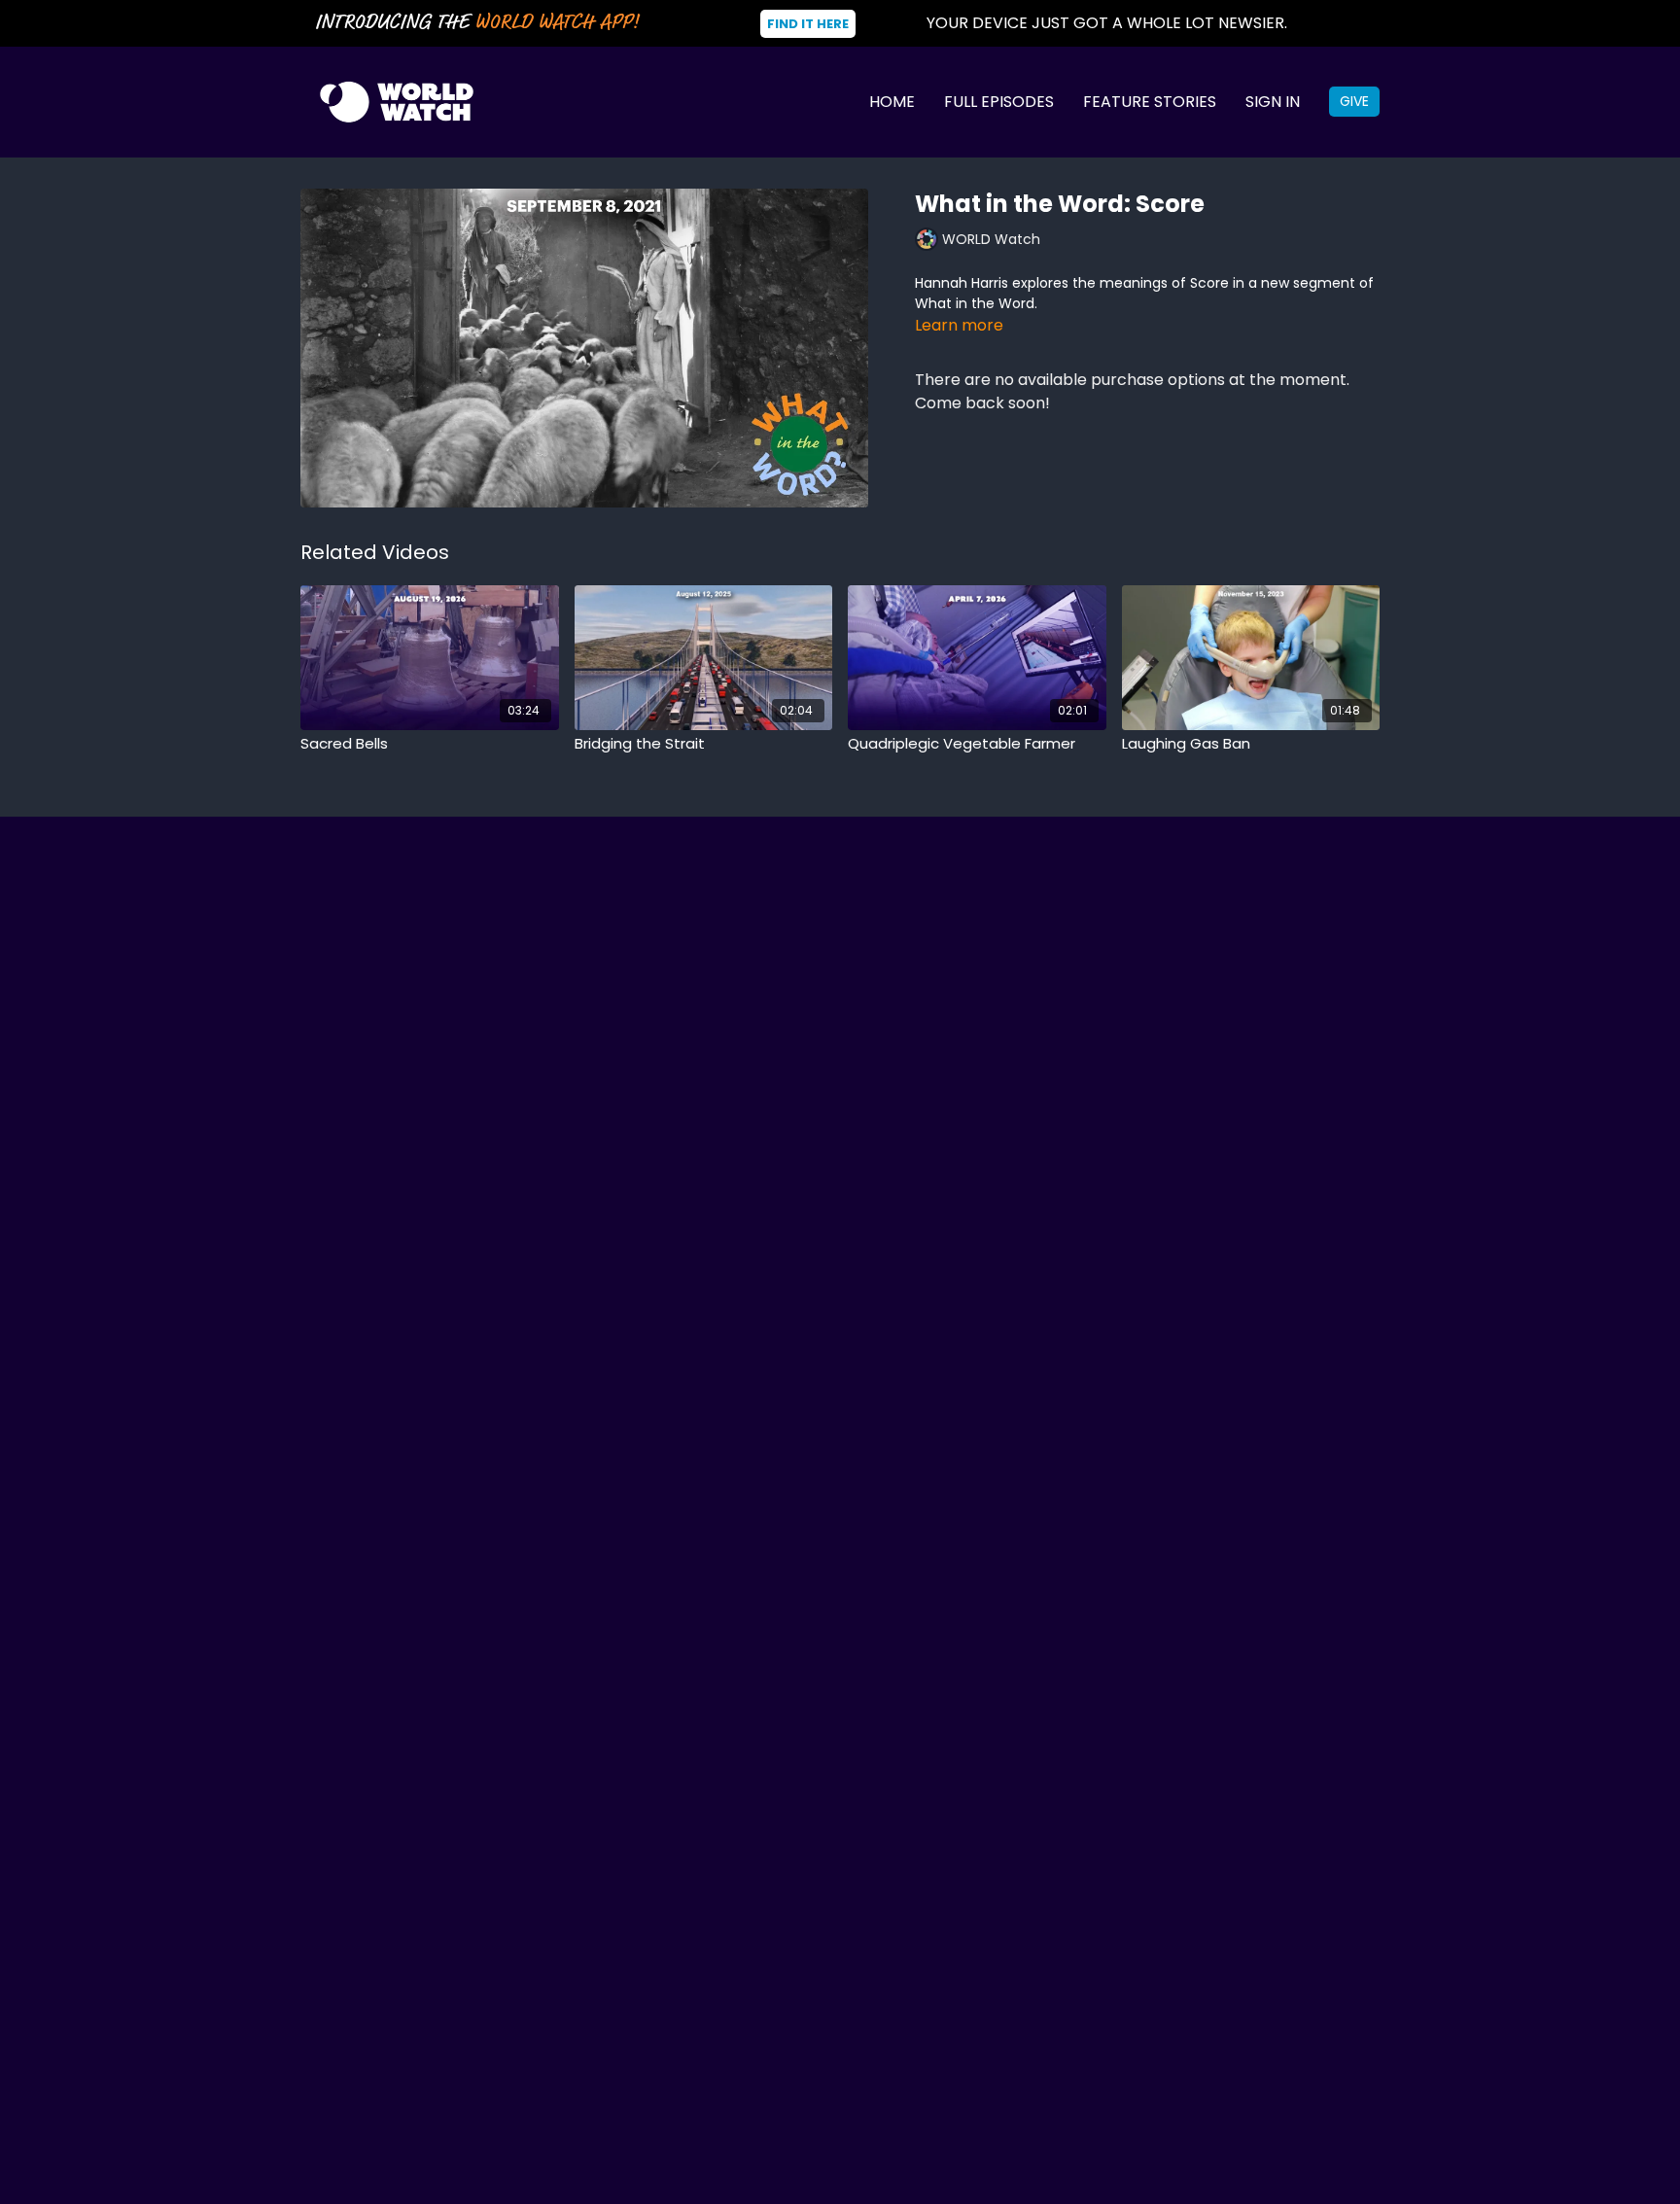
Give (1354, 101)
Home (892, 102)
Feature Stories (1150, 102)
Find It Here (808, 24)
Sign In (1273, 102)
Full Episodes (999, 102)
